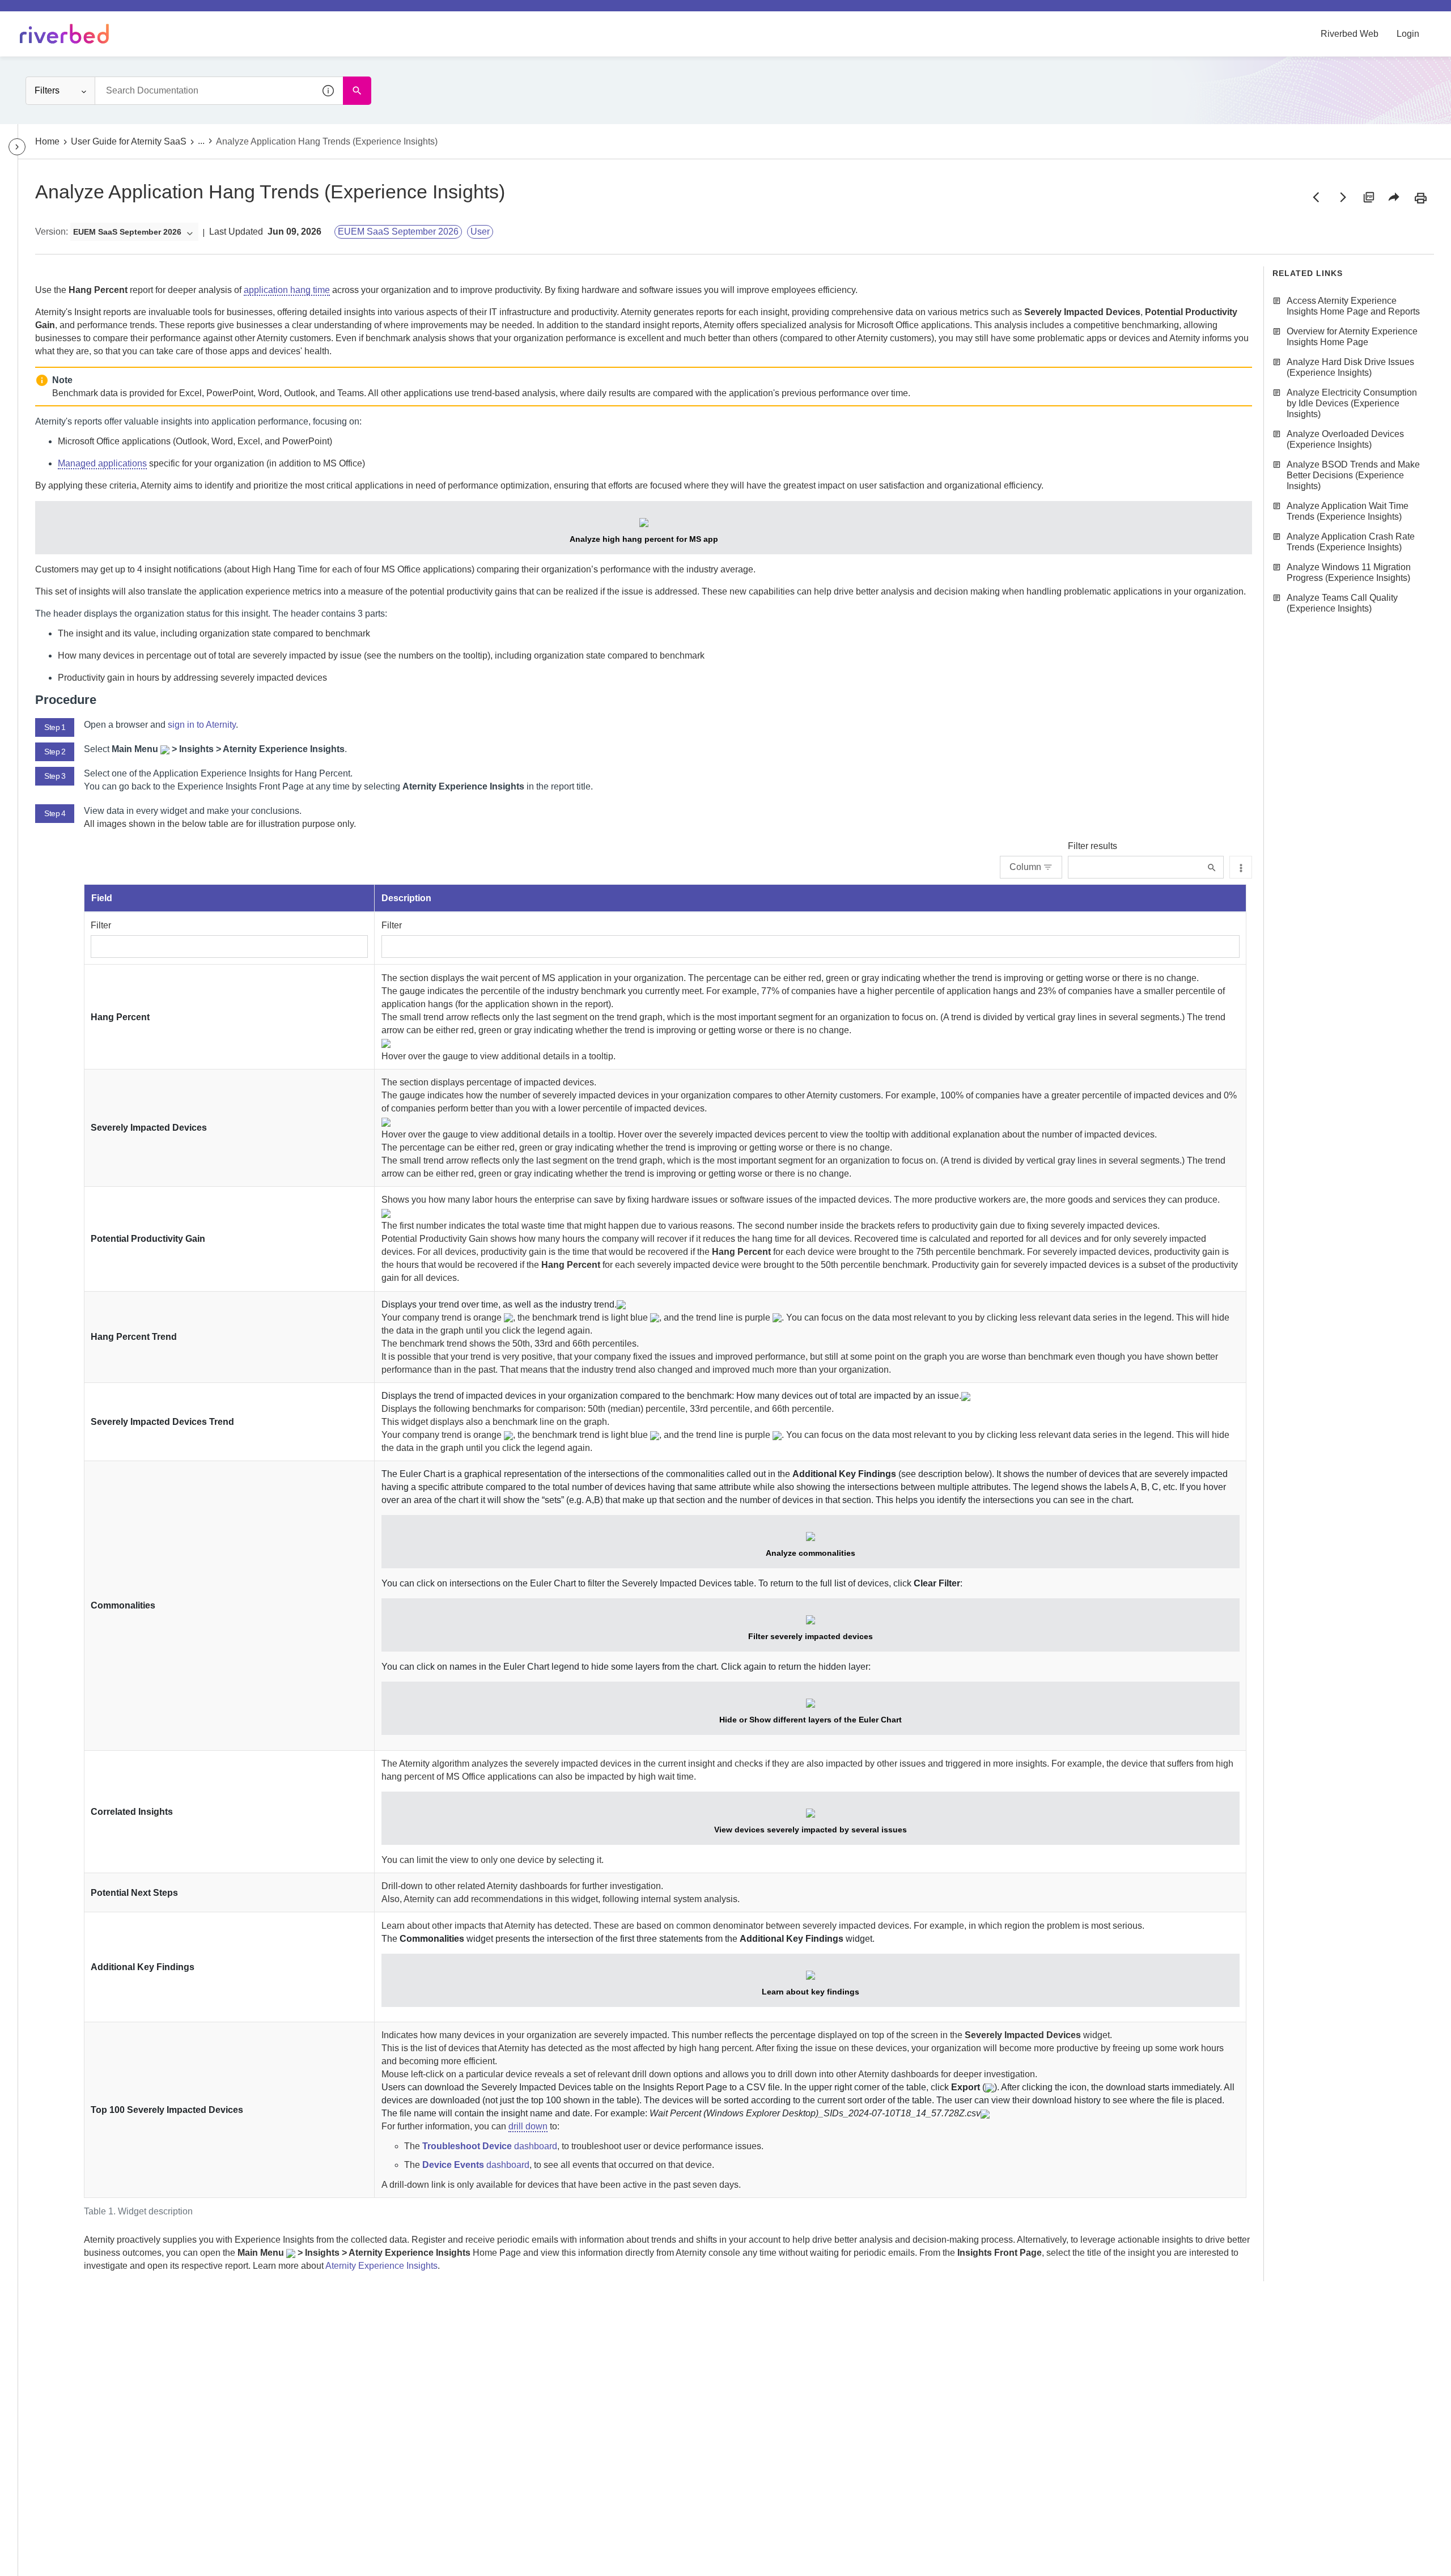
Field (102, 898)
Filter (101, 925)
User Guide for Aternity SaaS (129, 141)
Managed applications (102, 463)
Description (406, 898)
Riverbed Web (1350, 34)
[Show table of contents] (17, 147)
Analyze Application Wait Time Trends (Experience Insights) (1348, 511)
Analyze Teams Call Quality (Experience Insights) (1342, 603)
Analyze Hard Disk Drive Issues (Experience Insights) (1350, 367)
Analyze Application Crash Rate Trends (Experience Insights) (1351, 542)
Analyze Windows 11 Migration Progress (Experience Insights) (1349, 572)
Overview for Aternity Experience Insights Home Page (1352, 337)
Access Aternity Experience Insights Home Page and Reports (1353, 306)
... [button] (201, 141)
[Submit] (1212, 867)
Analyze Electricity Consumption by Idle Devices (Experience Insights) (1352, 403)
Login (1408, 34)
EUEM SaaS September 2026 (398, 232)
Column (1025, 867)
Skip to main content (47, 13)
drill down (528, 2126)
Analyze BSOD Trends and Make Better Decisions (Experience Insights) (1353, 475)
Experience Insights (381, 2266)
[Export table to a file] (1241, 867)
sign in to (202, 725)
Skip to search (128, 13)
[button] (329, 91)
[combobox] (219, 91)
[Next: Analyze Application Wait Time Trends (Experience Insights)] (1342, 197)
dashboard (490, 2146)
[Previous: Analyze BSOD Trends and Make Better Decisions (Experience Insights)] (1316, 197)
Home (47, 141)
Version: (52, 232)
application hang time (287, 290)
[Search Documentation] (357, 91)
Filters (47, 90)
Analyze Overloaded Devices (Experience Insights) (1345, 439)
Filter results (1093, 846)
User (480, 232)
